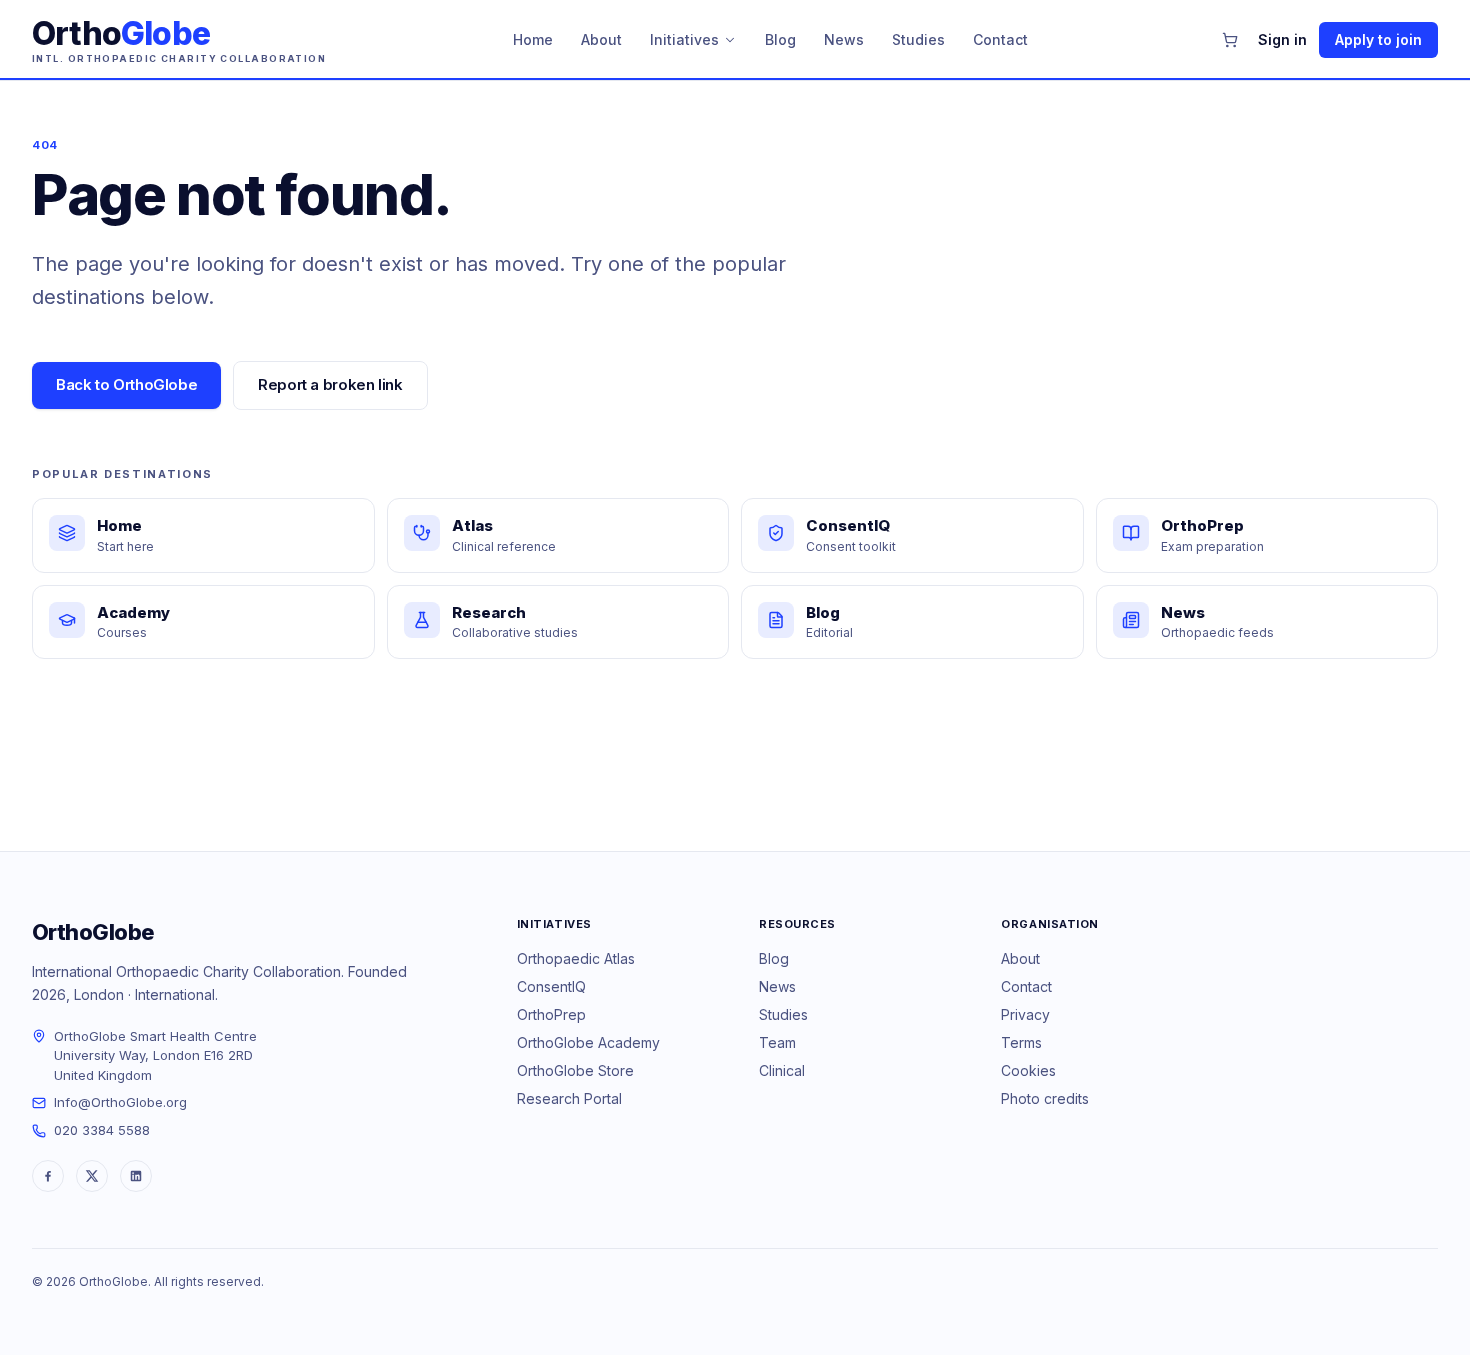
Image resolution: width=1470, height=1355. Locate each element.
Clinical (782, 1070)
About (601, 39)
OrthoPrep (551, 1014)
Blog (780, 39)
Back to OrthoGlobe (126, 384)
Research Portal (569, 1098)
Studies (918, 39)
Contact (1000, 39)
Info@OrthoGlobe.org (120, 1102)
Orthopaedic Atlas (576, 958)
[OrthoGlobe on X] (92, 1176)
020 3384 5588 (102, 1130)
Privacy (1025, 1014)
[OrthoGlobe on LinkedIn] (136, 1176)
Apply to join (1378, 39)
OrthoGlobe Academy (588, 1042)
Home (533, 39)
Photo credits (1045, 1098)
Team (777, 1042)
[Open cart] (1230, 40)
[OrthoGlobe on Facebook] (48, 1176)
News (844, 39)
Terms (1021, 1042)
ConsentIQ (551, 986)
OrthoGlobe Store (575, 1070)
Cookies (1028, 1070)
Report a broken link (330, 384)
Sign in (1282, 39)
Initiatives (684, 39)
